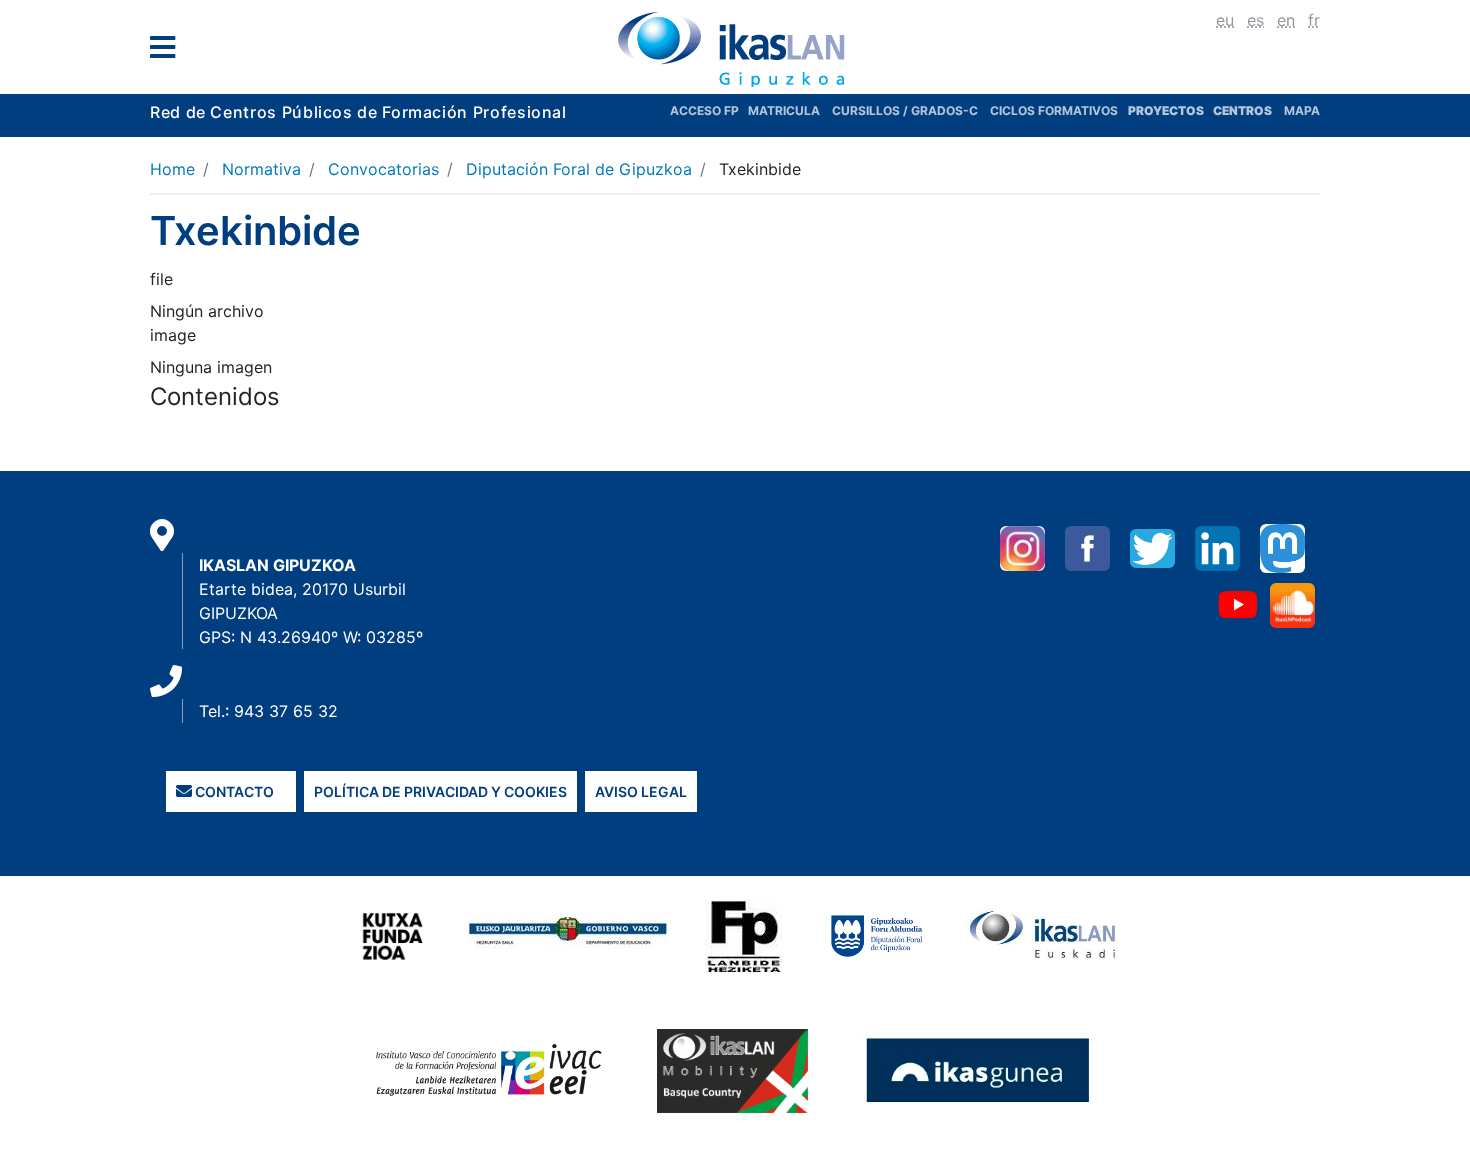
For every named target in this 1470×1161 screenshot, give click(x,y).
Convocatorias (383, 169)
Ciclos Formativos (1054, 110)
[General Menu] (168, 51)
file (161, 279)
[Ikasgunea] (978, 1070)
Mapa (1302, 110)
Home (172, 169)
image (173, 335)
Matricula (790, 110)
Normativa (261, 169)
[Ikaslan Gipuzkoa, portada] (735, 49)
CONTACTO (233, 791)
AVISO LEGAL (641, 791)
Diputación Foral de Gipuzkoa (579, 169)
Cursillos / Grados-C (905, 110)
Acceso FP (709, 110)
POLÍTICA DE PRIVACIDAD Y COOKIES (440, 791)
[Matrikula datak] (1211, 110)
